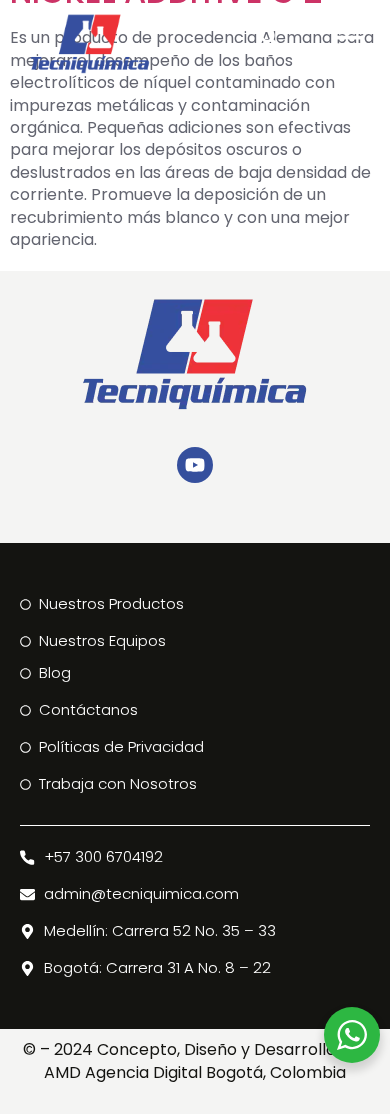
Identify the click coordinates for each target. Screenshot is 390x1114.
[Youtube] (195, 465)
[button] (348, 37)
